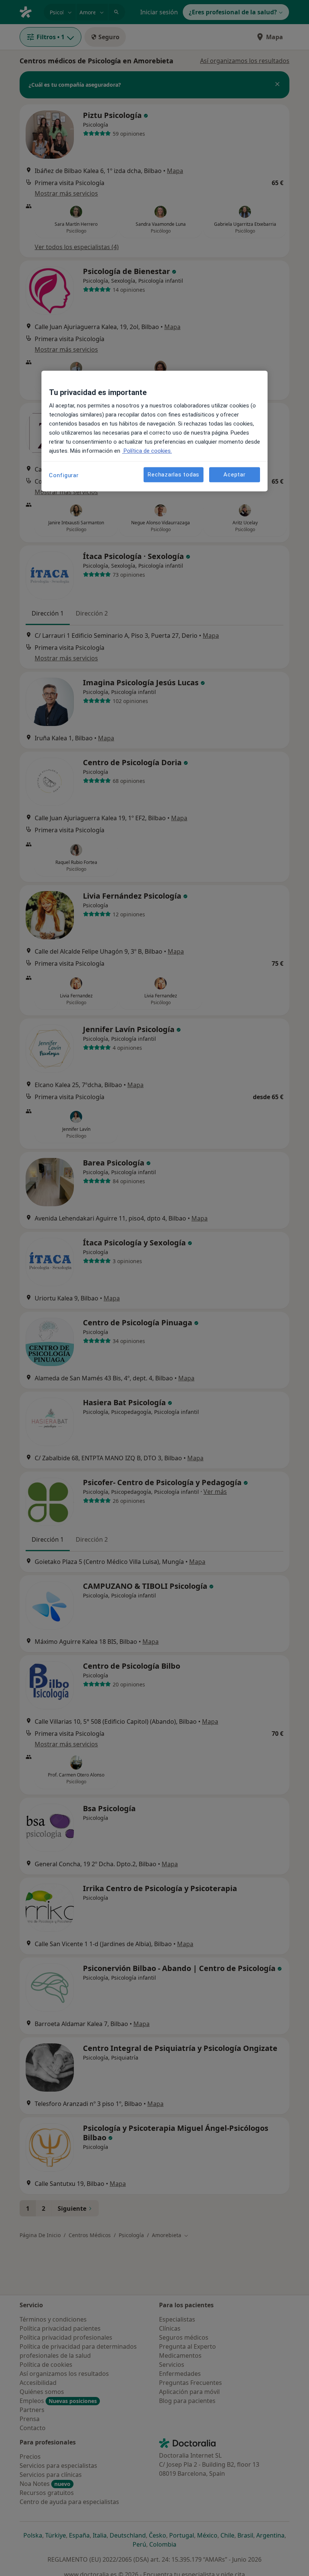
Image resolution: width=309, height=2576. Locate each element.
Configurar (64, 475)
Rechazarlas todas (174, 475)
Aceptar (234, 475)
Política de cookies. (147, 451)
